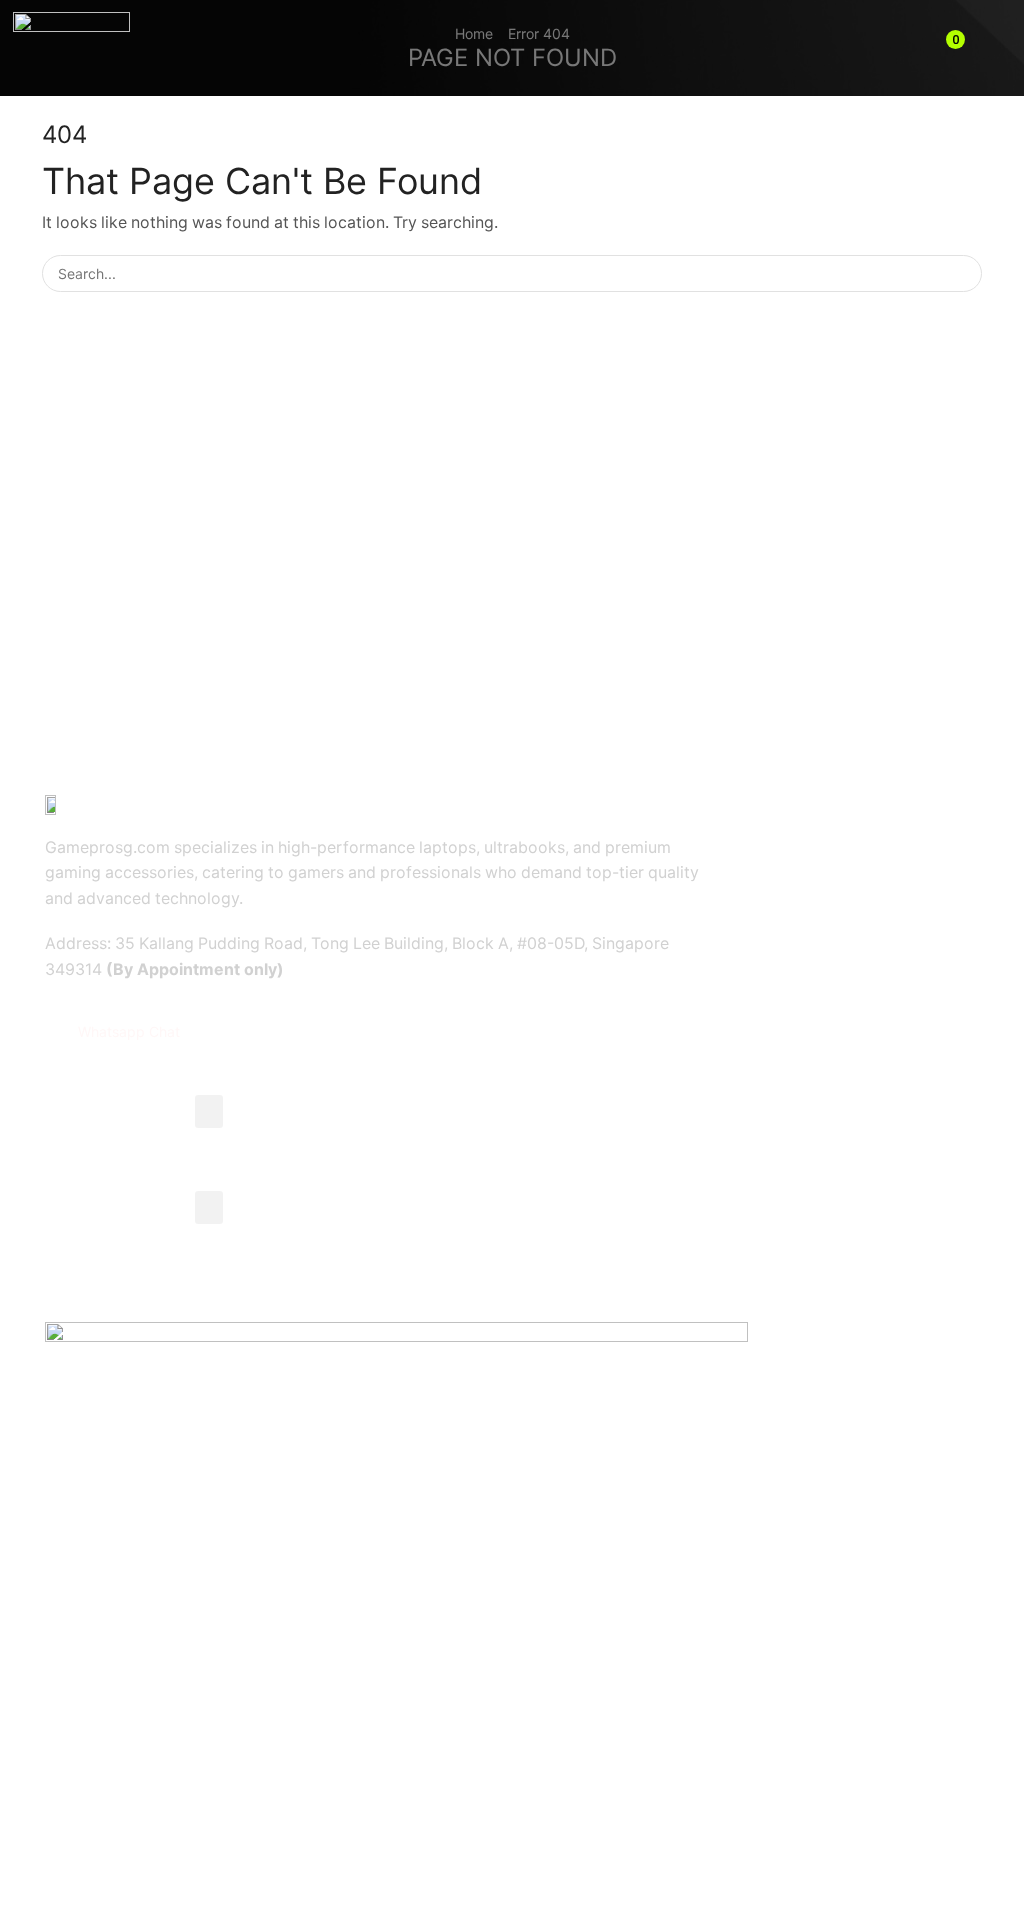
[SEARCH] (963, 273)
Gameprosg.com (208, 1842)
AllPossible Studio (417, 1842)
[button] (949, 48)
